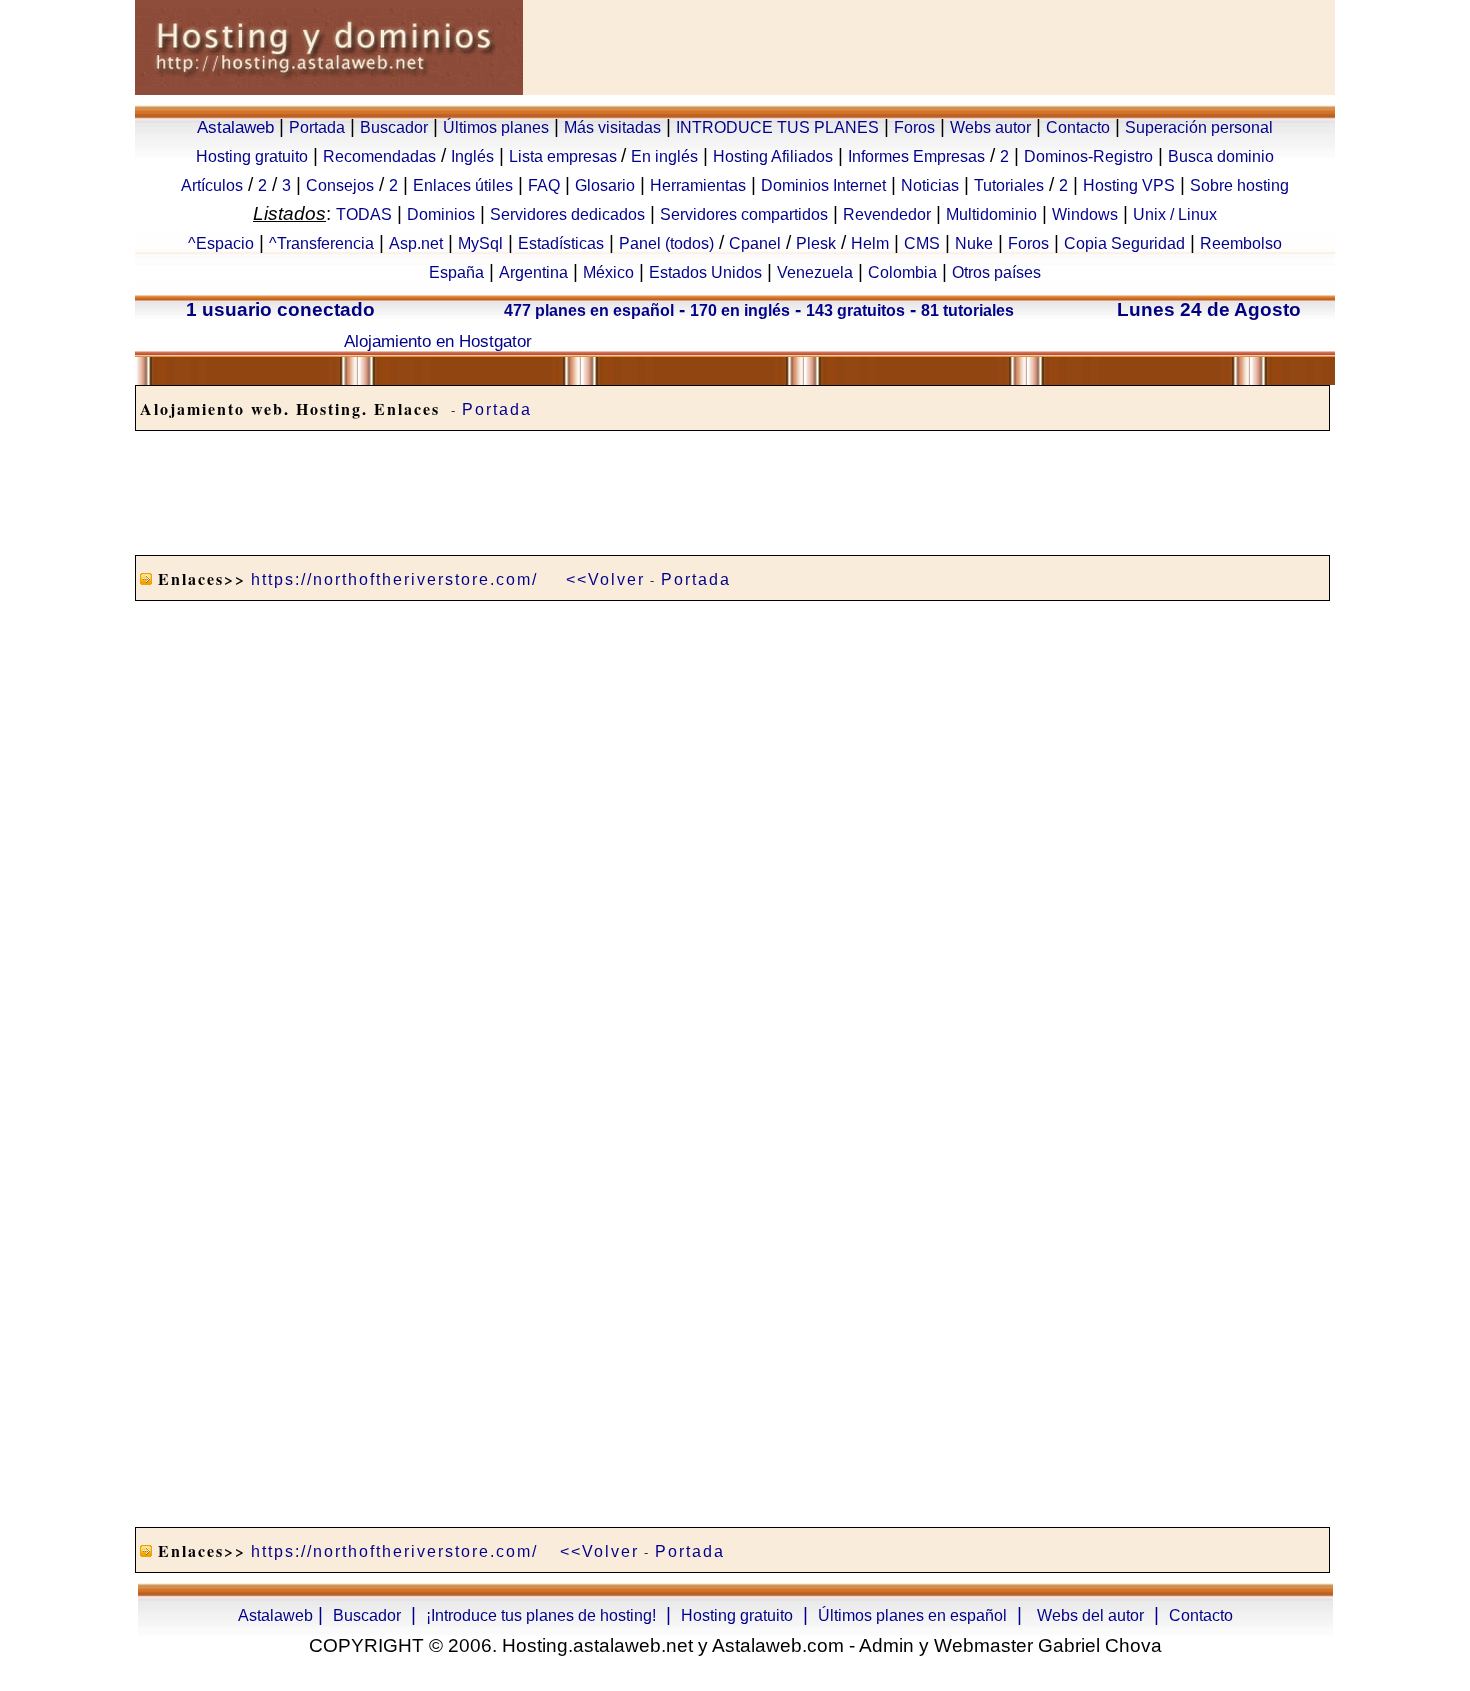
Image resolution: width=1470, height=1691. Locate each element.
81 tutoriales (967, 310)
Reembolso (1241, 243)
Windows (1085, 214)
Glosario (605, 185)
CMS (922, 243)
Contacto (1078, 127)
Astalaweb (235, 127)
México (608, 272)
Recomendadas (379, 156)
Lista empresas (565, 156)
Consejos (340, 185)
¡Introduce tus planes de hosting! (541, 1615)
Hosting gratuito (252, 156)
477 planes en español (589, 310)
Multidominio (991, 214)
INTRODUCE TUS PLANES (777, 127)
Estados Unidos (705, 272)
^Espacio (221, 243)
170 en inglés (740, 310)
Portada (317, 127)
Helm (870, 243)
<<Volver (605, 579)
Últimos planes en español (912, 1615)
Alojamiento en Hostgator (438, 341)
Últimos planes (496, 127)
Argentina (533, 272)
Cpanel (755, 243)
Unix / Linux (1175, 214)
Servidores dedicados (567, 214)
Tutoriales (1009, 185)
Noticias (930, 185)
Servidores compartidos (744, 214)
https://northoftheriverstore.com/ (394, 579)
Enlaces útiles (463, 185)
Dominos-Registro (1088, 156)
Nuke (974, 243)
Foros (914, 127)
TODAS (364, 214)
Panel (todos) (666, 243)
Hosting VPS (1129, 185)
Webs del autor (1090, 1615)
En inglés (664, 156)
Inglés (472, 156)
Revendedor (887, 214)
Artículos (212, 185)
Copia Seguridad (1124, 243)
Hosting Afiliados (773, 156)
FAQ (544, 185)
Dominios (441, 214)
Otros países (996, 272)
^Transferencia (321, 243)
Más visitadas (612, 127)
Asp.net (416, 243)
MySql (480, 243)
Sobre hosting (1239, 185)
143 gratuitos (855, 310)
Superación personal (1199, 127)
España (456, 272)
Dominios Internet (823, 185)
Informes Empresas (916, 156)
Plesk (816, 243)
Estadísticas (561, 243)
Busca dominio (1221, 156)
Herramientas (698, 185)
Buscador (394, 127)
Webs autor (990, 127)
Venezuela (815, 272)
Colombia (902, 272)
